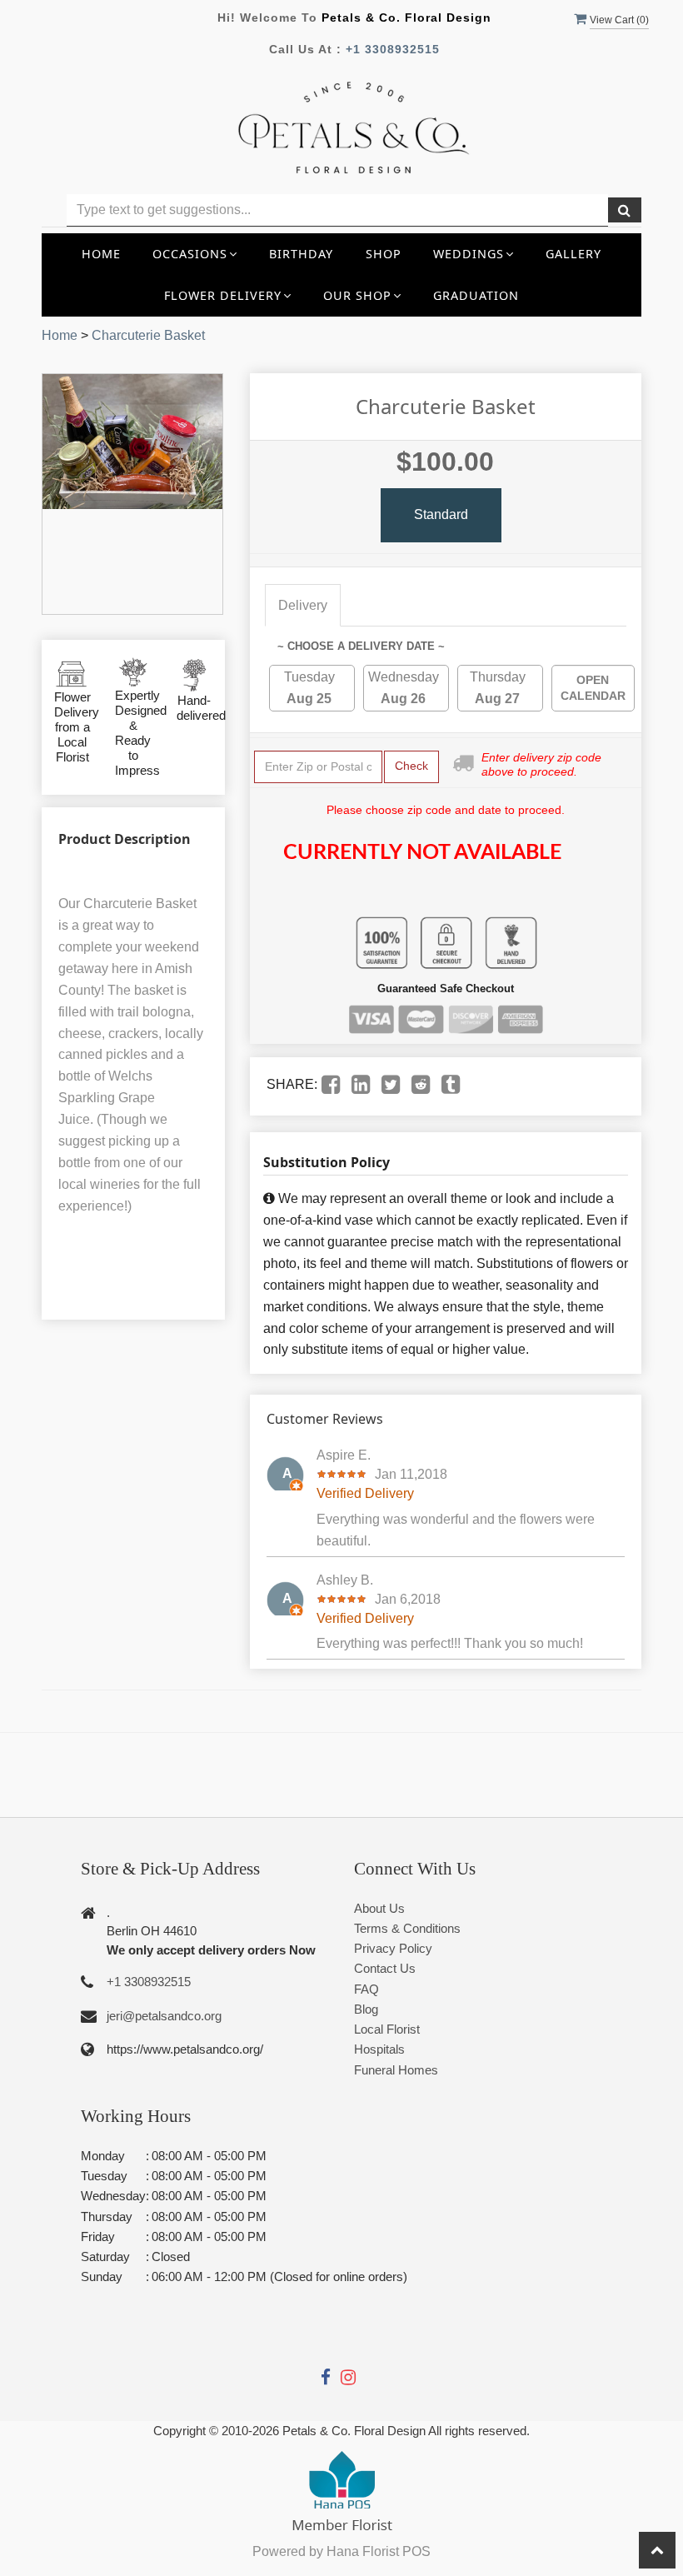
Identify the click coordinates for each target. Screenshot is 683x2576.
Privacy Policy (393, 1948)
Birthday (301, 254)
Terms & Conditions (407, 1928)
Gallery (573, 254)
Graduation (476, 295)
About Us (379, 1908)
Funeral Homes (396, 2070)
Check (411, 766)
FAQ (366, 1989)
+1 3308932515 (393, 49)
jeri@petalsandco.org (164, 2016)
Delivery (303, 605)
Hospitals (379, 2049)
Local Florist (387, 2029)
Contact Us (385, 1968)
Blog (366, 2009)
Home (101, 254)
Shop (384, 254)
